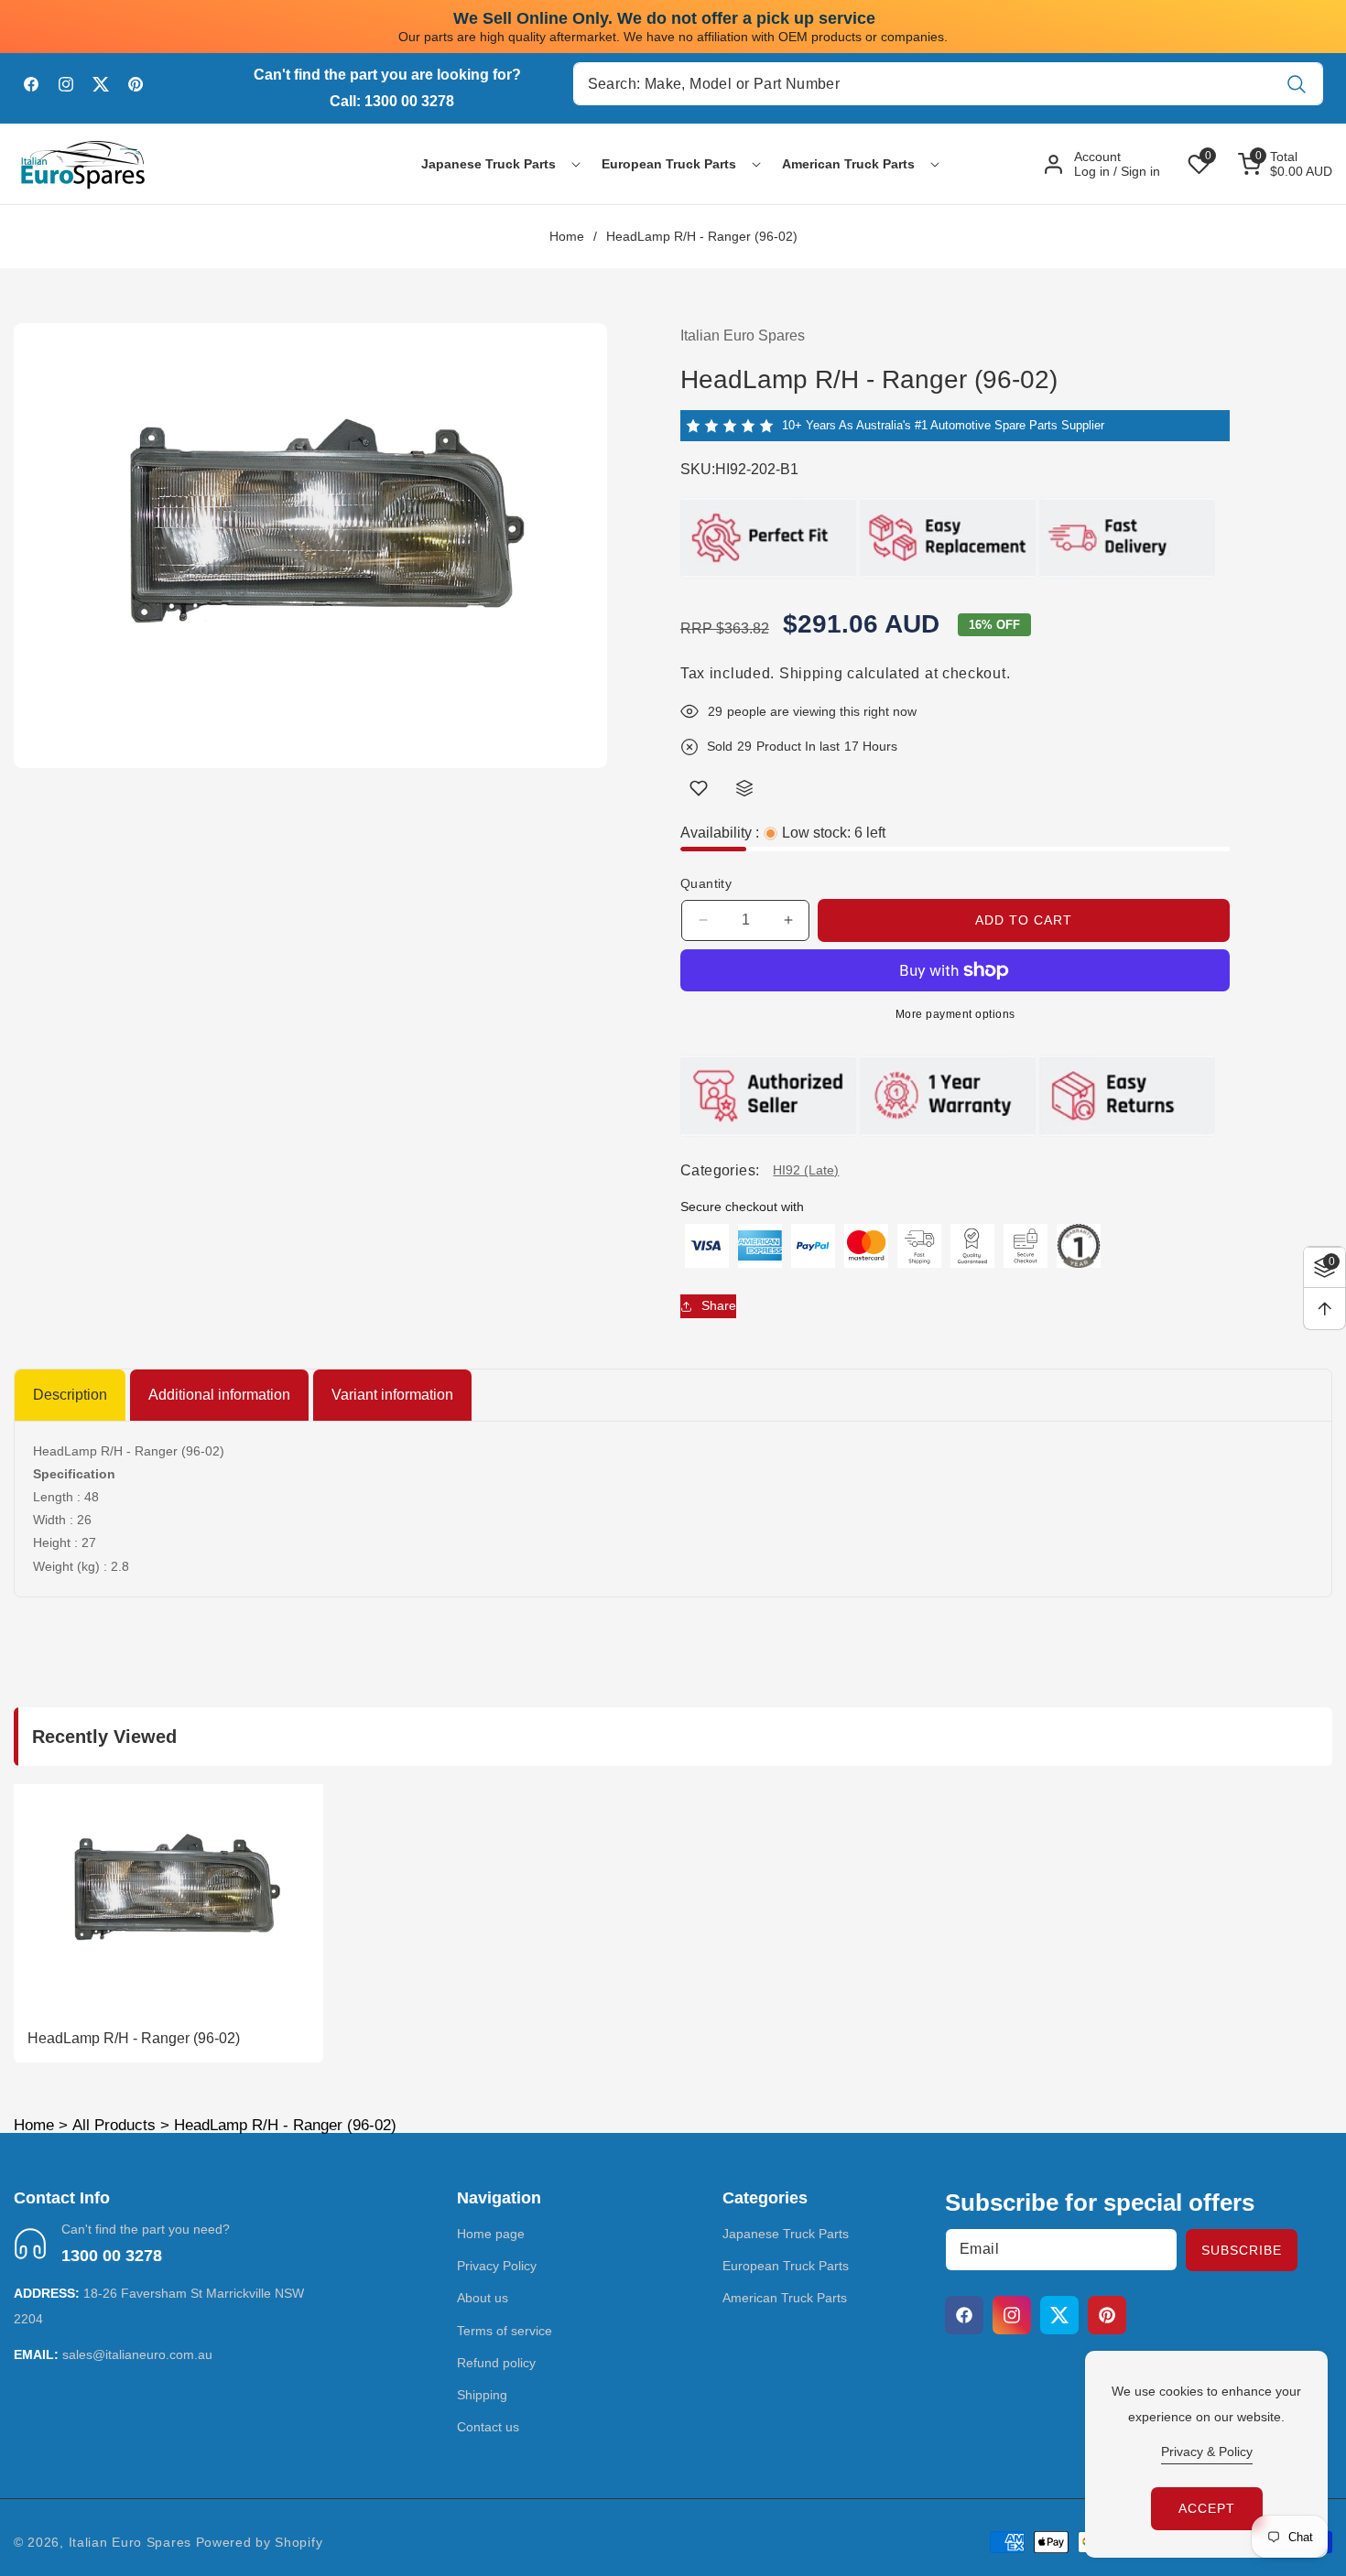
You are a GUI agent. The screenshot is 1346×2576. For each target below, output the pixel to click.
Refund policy (496, 2363)
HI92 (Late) (806, 1170)
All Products (114, 2125)
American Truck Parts (785, 2298)
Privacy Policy (497, 2266)
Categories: (720, 1170)
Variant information (392, 1395)
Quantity (706, 883)
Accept (1207, 2508)
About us (483, 2298)
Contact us (488, 2427)
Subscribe (1242, 2250)
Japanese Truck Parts (786, 2234)
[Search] (1297, 84)
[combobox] (948, 84)
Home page (491, 2234)
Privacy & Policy (1207, 2452)
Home (567, 236)
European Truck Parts (786, 2266)
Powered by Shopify (260, 2542)
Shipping (811, 673)
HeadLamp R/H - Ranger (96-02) (134, 2038)
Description (70, 1395)
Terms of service (505, 2331)
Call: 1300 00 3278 (392, 101)
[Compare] (744, 788)
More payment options (955, 1014)
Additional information (219, 1395)
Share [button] (719, 1305)
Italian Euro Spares (130, 2542)
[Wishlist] (699, 788)
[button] (488, 164)
